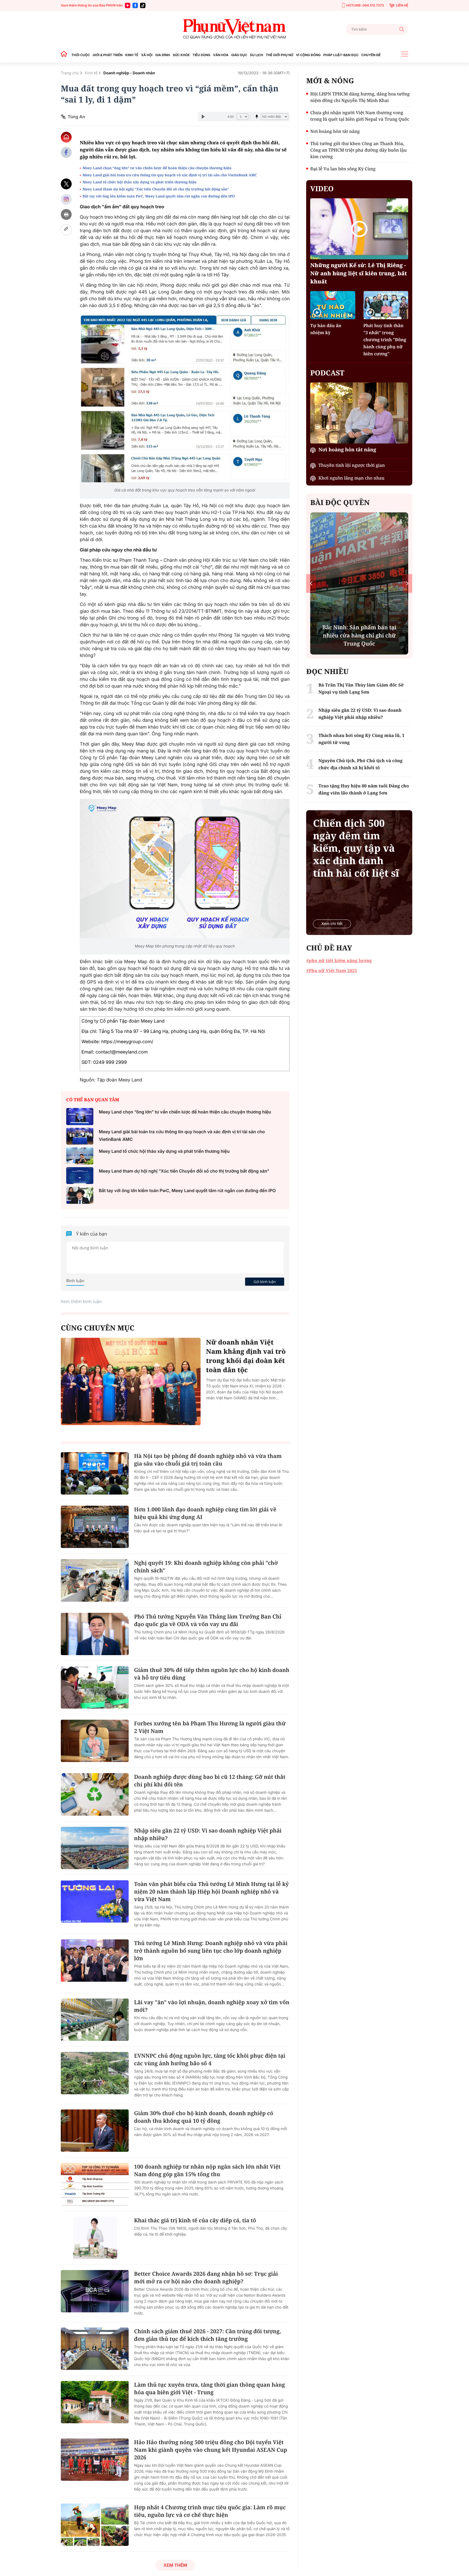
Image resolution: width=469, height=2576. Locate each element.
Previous (311, 583)
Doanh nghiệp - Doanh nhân (129, 73)
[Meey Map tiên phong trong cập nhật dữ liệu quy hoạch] (185, 869)
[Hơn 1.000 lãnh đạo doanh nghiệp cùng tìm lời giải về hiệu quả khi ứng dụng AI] (95, 1527)
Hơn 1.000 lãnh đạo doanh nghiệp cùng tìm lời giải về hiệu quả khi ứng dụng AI (205, 1513)
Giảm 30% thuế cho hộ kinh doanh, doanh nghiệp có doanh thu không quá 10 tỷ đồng (204, 2117)
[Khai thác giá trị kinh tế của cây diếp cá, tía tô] (95, 2238)
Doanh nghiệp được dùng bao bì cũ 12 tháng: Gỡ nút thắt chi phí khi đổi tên (210, 1781)
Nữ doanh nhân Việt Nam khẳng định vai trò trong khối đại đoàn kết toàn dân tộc (246, 1356)
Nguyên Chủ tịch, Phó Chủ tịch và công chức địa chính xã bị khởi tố (360, 764)
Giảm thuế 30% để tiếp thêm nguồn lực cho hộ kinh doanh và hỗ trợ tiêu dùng (212, 1674)
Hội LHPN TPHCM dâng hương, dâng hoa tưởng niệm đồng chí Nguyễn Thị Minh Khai (360, 97)
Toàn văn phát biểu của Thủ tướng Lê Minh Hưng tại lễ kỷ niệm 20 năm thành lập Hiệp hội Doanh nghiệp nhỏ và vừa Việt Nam (211, 1892)
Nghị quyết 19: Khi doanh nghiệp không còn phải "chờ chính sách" (206, 1567)
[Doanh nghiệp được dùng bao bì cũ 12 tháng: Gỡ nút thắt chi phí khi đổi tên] (95, 1794)
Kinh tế (91, 73)
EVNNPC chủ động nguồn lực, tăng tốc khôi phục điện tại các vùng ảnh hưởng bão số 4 (210, 2059)
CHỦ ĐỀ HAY (329, 948)
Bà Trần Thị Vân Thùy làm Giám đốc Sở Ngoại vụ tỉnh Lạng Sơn (361, 688)
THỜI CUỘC (81, 55)
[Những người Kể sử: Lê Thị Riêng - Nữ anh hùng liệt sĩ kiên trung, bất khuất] (359, 229)
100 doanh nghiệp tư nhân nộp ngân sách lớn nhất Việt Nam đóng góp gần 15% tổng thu (207, 2170)
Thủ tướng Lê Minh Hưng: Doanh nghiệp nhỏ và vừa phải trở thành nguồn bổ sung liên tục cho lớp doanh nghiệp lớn (211, 1951)
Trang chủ (70, 73)
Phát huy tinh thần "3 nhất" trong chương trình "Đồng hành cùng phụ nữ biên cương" (385, 340)
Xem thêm (175, 2565)
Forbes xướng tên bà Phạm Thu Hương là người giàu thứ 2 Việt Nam (210, 1727)
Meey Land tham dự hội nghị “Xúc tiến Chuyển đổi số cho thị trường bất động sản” (156, 189)
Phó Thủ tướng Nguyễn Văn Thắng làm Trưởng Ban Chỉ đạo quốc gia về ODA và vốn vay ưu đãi (208, 1620)
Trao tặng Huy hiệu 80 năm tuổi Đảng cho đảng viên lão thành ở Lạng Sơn (364, 789)
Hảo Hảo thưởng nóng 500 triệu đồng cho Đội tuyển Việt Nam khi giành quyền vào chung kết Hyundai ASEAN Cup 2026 (211, 2450)
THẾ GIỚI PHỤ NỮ (279, 55)
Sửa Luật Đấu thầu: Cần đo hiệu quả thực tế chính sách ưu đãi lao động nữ (359, 635)
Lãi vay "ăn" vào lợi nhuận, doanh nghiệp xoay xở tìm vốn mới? (212, 2006)
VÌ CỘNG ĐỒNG (308, 55)
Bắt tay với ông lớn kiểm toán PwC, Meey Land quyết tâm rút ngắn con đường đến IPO (159, 196)
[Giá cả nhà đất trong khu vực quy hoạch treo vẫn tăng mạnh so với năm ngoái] (185, 398)
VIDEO (322, 189)
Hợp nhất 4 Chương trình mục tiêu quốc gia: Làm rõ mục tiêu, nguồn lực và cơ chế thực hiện (210, 2511)
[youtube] (128, 5)
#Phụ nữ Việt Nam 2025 (332, 971)
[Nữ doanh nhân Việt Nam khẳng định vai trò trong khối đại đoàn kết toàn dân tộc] (131, 1381)
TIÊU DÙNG (201, 55)
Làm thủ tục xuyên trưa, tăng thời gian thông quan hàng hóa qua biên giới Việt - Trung (210, 2388)
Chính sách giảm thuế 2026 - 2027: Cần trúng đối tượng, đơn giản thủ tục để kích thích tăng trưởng (208, 2335)
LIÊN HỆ (402, 5)
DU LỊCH (256, 55)
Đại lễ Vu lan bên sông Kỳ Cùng (343, 169)
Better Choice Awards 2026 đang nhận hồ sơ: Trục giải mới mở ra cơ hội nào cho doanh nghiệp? (206, 2277)
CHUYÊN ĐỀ (371, 55)
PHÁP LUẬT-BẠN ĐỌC (341, 55)
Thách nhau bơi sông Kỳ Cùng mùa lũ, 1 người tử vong (361, 739)
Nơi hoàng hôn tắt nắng (335, 131)
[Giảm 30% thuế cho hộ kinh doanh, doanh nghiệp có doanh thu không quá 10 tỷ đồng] (95, 2131)
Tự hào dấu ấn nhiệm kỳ (326, 329)
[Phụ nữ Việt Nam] (234, 29)
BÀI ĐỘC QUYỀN (340, 502)
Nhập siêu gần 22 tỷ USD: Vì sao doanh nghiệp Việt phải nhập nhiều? (208, 1834)
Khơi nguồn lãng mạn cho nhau (351, 478)
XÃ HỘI (147, 55)
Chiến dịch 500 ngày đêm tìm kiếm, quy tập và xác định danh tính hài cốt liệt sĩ (356, 848)
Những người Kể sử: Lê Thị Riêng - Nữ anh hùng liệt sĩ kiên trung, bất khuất (359, 273)
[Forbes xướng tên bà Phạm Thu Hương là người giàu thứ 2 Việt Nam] (95, 1741)
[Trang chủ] (65, 55)
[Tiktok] (143, 5)
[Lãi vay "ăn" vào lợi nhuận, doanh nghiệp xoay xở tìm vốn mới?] (95, 2020)
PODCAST (327, 373)
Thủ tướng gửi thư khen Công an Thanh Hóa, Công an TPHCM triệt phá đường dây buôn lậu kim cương (358, 150)
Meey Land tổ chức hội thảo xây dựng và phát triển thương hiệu (140, 182)
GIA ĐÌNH (163, 55)
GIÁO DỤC (239, 55)
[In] (66, 214)
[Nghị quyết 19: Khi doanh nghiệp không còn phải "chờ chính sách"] (95, 1580)
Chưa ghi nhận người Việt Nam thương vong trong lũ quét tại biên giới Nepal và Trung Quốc (360, 116)
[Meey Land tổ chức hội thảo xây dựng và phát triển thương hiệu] (80, 1156)
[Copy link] (66, 230)
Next (407, 583)
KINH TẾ (132, 55)
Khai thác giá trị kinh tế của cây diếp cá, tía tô (195, 2220)
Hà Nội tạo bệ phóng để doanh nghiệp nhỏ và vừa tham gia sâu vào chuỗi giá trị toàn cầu (208, 1460)
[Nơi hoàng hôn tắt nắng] (359, 413)
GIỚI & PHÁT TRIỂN (107, 55)
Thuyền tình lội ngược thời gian (352, 465)
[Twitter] (66, 184)
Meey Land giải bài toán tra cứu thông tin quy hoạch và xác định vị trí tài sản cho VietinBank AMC (170, 175)
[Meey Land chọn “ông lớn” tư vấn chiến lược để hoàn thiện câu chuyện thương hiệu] (80, 1117)
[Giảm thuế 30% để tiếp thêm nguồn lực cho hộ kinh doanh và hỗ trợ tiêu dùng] (95, 1687)
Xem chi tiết (332, 924)
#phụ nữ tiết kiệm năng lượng (339, 960)
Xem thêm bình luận (81, 1301)
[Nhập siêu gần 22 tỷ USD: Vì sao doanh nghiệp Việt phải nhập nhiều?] (95, 1848)
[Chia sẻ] (66, 199)
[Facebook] (135, 5)
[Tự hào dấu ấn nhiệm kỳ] (333, 305)
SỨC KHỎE (181, 55)
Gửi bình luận (265, 1282)
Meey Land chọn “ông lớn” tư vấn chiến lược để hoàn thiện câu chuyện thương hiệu (157, 168)
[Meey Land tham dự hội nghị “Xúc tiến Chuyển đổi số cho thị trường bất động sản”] (80, 1176)
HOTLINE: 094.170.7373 (365, 5)
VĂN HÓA (221, 55)
